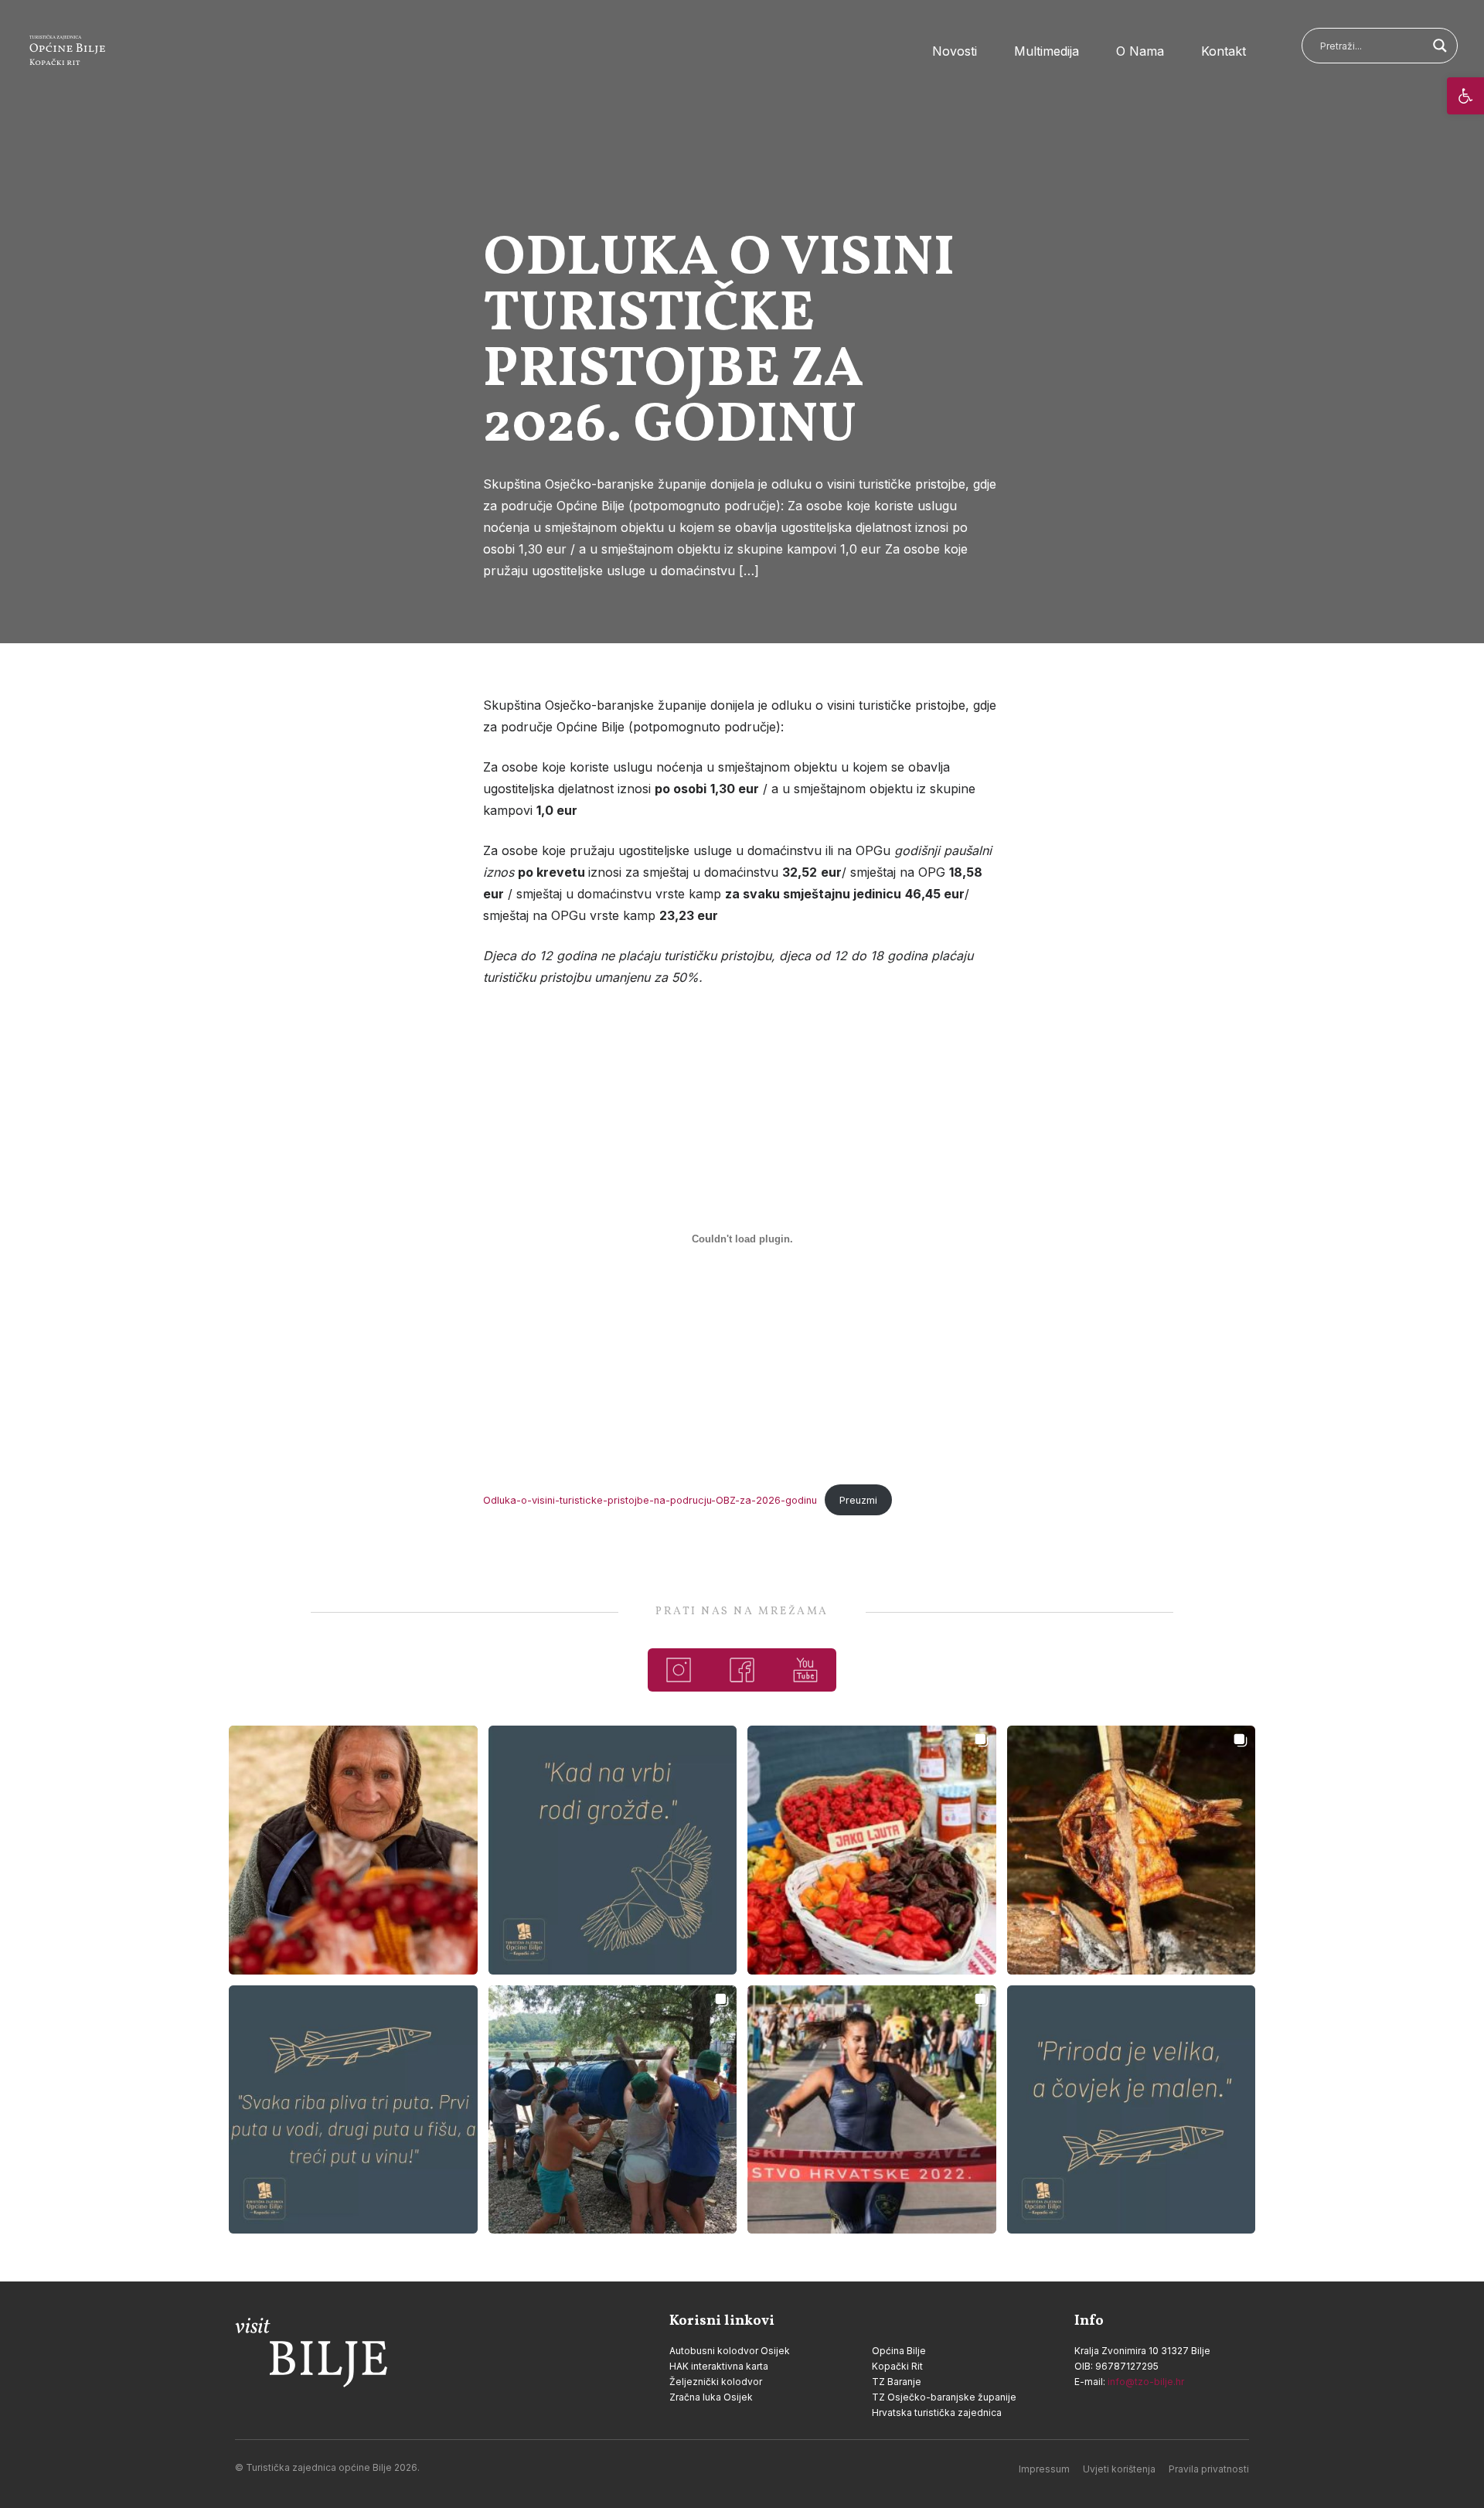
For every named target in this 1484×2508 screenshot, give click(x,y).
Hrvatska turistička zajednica (937, 2413)
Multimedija (1047, 51)
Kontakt (1224, 51)
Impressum (1044, 2469)
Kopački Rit (897, 2366)
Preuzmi (858, 1500)
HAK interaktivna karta (719, 2366)
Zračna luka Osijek (711, 2397)
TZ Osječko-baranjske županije (944, 2397)
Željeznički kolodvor (716, 2382)
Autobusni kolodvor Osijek (730, 2351)
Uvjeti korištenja (1119, 2469)
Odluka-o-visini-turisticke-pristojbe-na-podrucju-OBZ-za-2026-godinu (650, 1500)
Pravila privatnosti (1209, 2469)
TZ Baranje (897, 2382)
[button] (1465, 96)
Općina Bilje (899, 2351)
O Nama (1140, 51)
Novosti (955, 51)
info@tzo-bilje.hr (1146, 2382)
